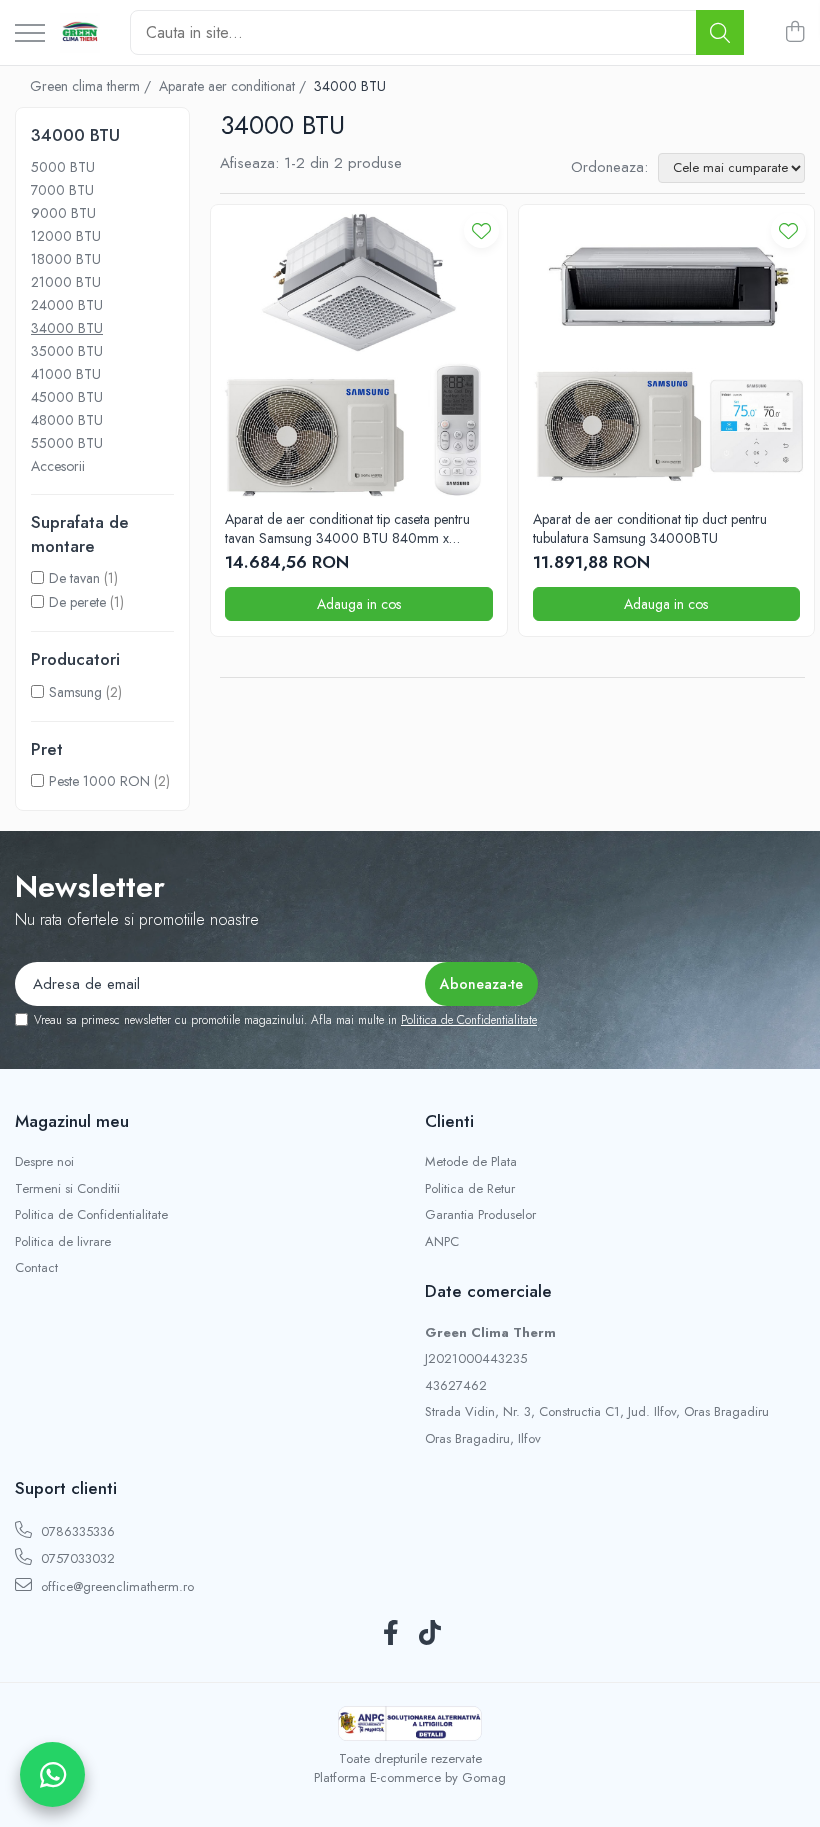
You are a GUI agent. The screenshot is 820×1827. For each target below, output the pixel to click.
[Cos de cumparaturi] (794, 33)
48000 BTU (67, 420)
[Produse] (30, 34)
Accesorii (58, 466)
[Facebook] (390, 1634)
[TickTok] (429, 1634)
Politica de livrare (63, 1242)
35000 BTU (67, 351)
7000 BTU (62, 190)
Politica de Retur (470, 1189)
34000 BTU (67, 328)
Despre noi (44, 1162)
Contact (36, 1268)
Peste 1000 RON (99, 781)
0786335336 (76, 1531)
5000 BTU (63, 167)
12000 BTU (66, 236)
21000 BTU (66, 282)
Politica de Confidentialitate (469, 1020)
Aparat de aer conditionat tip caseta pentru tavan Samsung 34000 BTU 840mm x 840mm (347, 528)
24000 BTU (67, 305)
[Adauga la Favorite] (481, 230)
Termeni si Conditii (67, 1189)
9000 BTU (63, 213)
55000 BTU (67, 443)
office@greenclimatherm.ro (115, 1586)
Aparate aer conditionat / (234, 86)
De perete (77, 602)
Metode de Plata (471, 1162)
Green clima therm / (92, 86)
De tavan (74, 578)
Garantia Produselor (480, 1215)
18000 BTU (66, 259)
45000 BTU (67, 397)
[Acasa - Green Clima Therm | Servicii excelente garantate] (80, 33)
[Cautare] (720, 32)
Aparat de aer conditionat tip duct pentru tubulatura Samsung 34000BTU (650, 528)
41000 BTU (66, 374)
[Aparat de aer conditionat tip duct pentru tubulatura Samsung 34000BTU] (667, 353)
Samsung (75, 692)
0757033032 (76, 1558)
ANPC (442, 1242)
